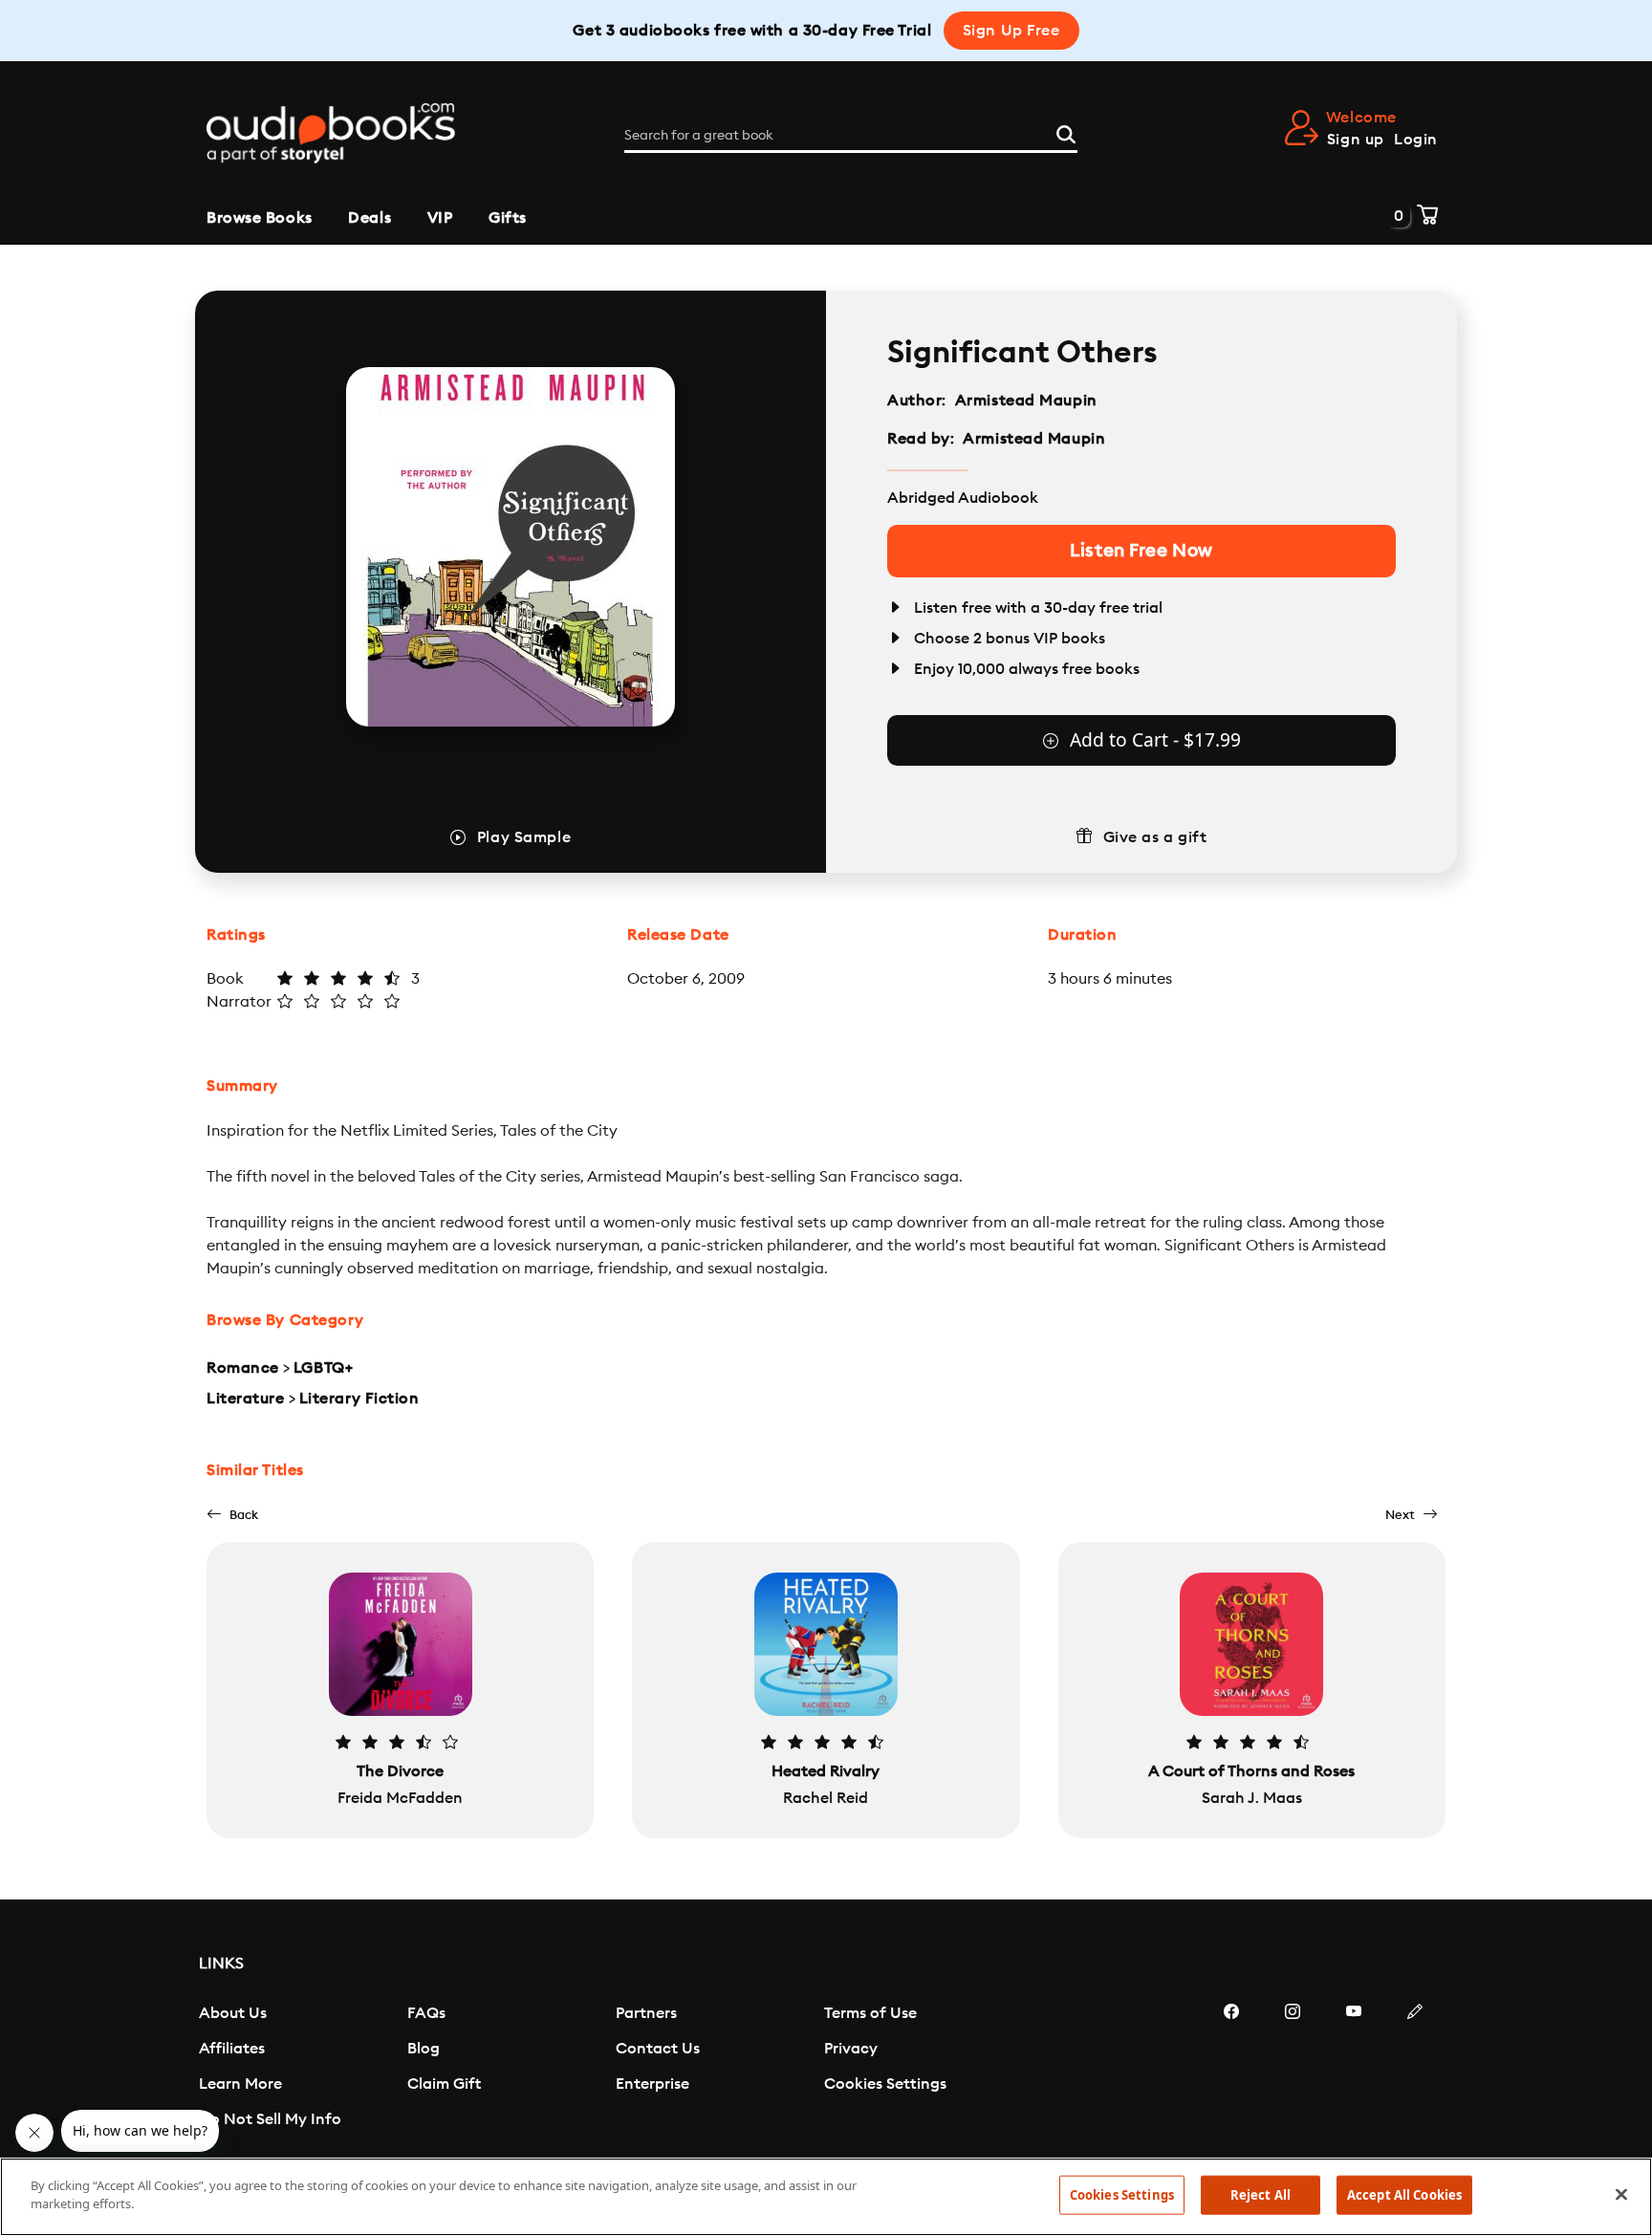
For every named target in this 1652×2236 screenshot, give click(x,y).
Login (1416, 140)
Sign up (1356, 140)
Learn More (240, 2084)
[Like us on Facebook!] (1231, 2069)
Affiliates (232, 2049)
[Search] (1066, 132)
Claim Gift (444, 2084)
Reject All (1261, 2195)
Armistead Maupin (1026, 401)
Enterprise (652, 2084)
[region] (826, 2197)
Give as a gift (1155, 837)
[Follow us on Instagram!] (1293, 2069)
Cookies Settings (885, 2084)
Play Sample (524, 837)
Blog (424, 2049)
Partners (646, 2013)
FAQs (426, 2013)
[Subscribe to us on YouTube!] (1354, 2069)
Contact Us (658, 2049)
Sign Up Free (1011, 31)
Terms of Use (870, 2013)
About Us (233, 2013)
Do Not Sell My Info (270, 2119)
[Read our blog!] (1415, 2069)
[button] (232, 1515)
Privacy (851, 2049)
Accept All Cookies (1404, 2195)
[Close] (1621, 2194)
